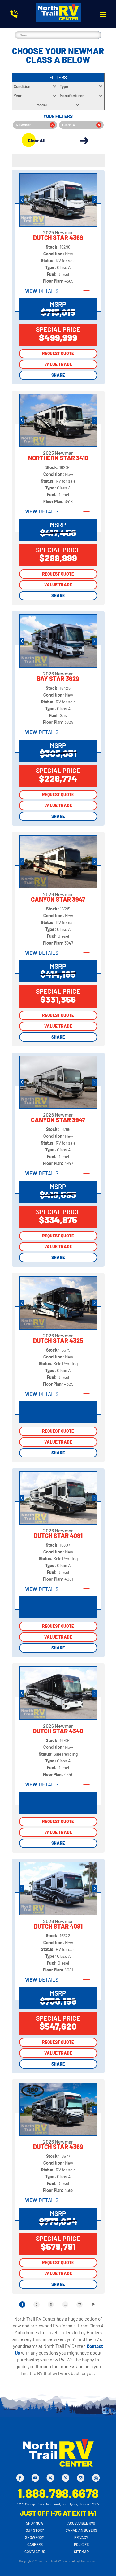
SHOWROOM (35, 2537)
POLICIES (81, 2544)
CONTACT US (35, 2552)
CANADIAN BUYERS (81, 2530)
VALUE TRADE (58, 364)
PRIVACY (81, 2537)
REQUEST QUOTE (58, 353)
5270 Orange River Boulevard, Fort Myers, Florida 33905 (58, 2504)
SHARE (58, 375)
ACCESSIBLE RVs (81, 2523)
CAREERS (35, 2544)
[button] (103, 14)
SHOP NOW (35, 2523)
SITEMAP (81, 2552)
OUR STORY (35, 2530)
